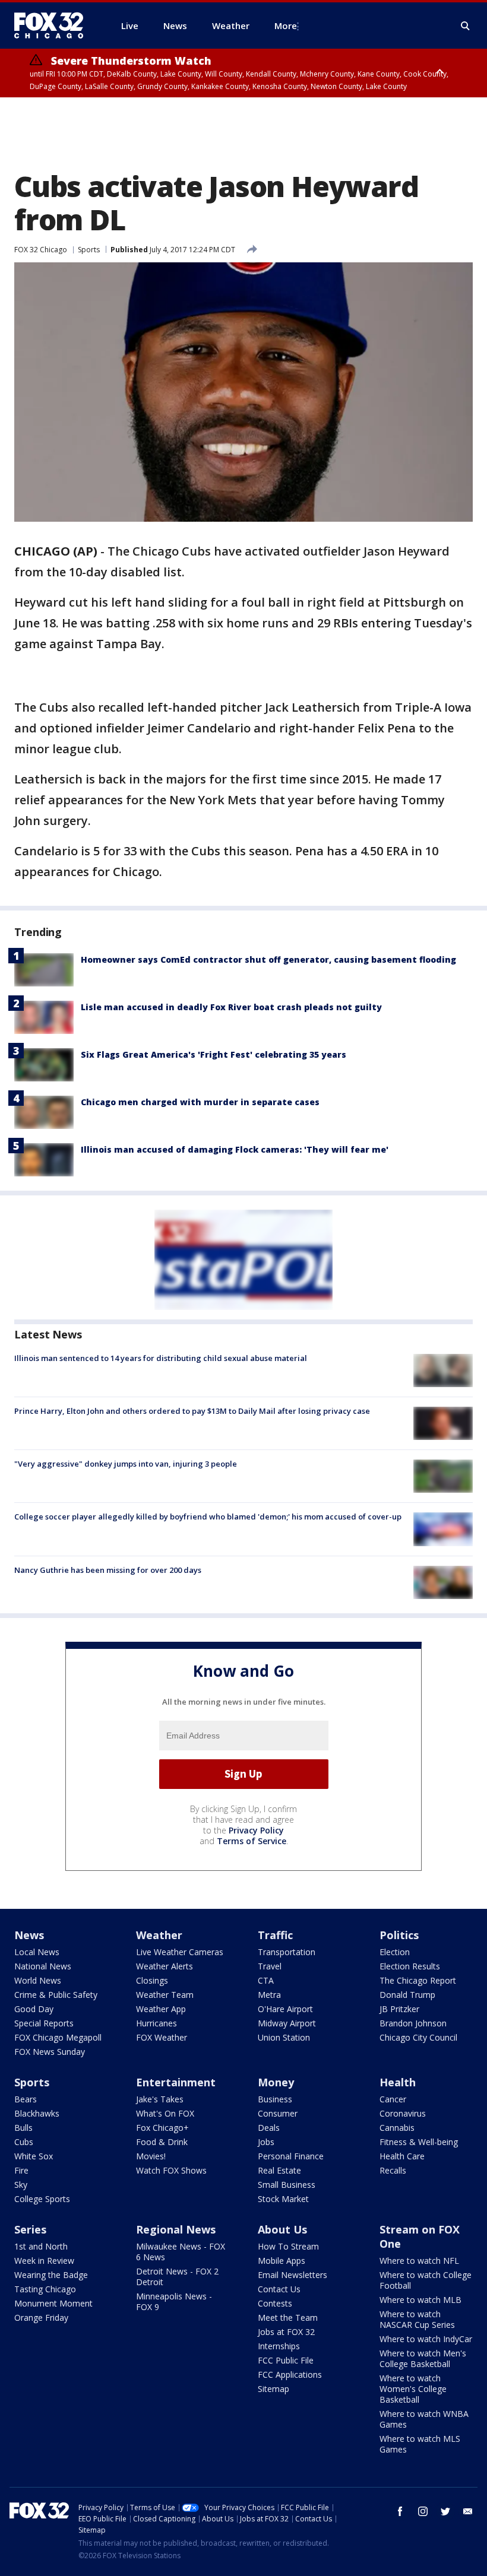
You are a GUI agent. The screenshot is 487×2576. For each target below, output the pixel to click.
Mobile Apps (282, 2261)
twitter (445, 2511)
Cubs (24, 2142)
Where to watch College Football (426, 2280)
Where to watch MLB (420, 2300)
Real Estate (279, 2170)
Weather (159, 1935)
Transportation (287, 1952)
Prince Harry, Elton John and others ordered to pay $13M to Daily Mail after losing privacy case (192, 1411)
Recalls (393, 2170)
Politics (399, 1935)
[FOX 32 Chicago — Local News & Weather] (53, 26)
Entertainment (176, 2082)
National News (43, 1966)
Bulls (23, 2128)
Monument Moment (53, 2303)
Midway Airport (287, 2023)
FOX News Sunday (50, 2052)
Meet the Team (288, 2318)
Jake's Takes (160, 2099)
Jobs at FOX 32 (286, 2332)
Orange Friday (41, 2318)
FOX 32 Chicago (41, 250)
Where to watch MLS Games (420, 2444)
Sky (21, 2185)
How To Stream (288, 2246)
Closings (152, 1980)
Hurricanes (156, 2023)
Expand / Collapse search (466, 26)
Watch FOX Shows (171, 2170)
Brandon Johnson (413, 2023)
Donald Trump (407, 1995)
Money (276, 2082)
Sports (89, 250)
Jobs (266, 2142)
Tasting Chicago (45, 2289)
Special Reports (44, 2023)
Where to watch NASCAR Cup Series (417, 2319)
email (468, 2511)
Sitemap (273, 2389)
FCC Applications (290, 2374)
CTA (266, 1980)
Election (395, 1952)
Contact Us (279, 2289)
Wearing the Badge (51, 2275)
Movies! (151, 2156)
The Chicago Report (418, 1980)
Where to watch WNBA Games (424, 2419)
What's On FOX (165, 2113)
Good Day (34, 2009)
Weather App (161, 2009)
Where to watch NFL (419, 2261)
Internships (279, 2346)
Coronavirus (403, 2113)
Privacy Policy (256, 1830)
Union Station (284, 2037)
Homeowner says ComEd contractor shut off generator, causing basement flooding (268, 959)
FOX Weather (162, 2037)
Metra (269, 1995)
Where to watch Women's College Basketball (413, 2389)
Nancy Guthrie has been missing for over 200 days (108, 1570)
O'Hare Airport (285, 2009)
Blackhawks (37, 2113)
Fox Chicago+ (162, 2128)
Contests (275, 2303)
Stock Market (283, 2199)
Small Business (287, 2185)
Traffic (275, 1935)
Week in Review (44, 2261)
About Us (282, 2229)
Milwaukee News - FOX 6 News (181, 2252)
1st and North (41, 2246)
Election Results (410, 1966)
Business (275, 2099)
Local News (37, 1952)
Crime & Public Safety (56, 1995)
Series (30, 2229)
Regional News (176, 2229)
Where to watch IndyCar (426, 2339)
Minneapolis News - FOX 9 (174, 2301)
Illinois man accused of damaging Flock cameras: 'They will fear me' (235, 1149)
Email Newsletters (292, 2275)
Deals (269, 2128)
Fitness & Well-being (419, 2142)
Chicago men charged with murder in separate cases (200, 1102)
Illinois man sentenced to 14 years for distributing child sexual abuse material (161, 1358)
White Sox (34, 2156)
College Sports (42, 2199)
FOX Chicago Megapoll (58, 2037)
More (286, 26)
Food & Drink (162, 2142)
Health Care (402, 2156)
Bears (26, 2099)
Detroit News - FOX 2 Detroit (177, 2277)
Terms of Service (252, 1841)
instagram (423, 2511)
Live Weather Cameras (180, 1952)
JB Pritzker (399, 2009)
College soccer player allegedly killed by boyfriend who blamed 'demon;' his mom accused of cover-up (208, 1517)
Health (398, 2082)
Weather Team (165, 1995)
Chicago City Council (418, 2037)
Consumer (278, 2113)
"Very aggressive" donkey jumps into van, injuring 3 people (126, 1464)
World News (38, 1980)
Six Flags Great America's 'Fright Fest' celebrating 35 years (214, 1054)
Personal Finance (291, 2156)
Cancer (393, 2099)
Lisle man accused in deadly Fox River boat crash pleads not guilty (231, 1007)
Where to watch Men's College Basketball (423, 2358)
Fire (21, 2170)
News (29, 1935)
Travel (270, 1966)
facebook (400, 2511)
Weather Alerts (165, 1966)
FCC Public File (286, 2360)
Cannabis (397, 2128)
